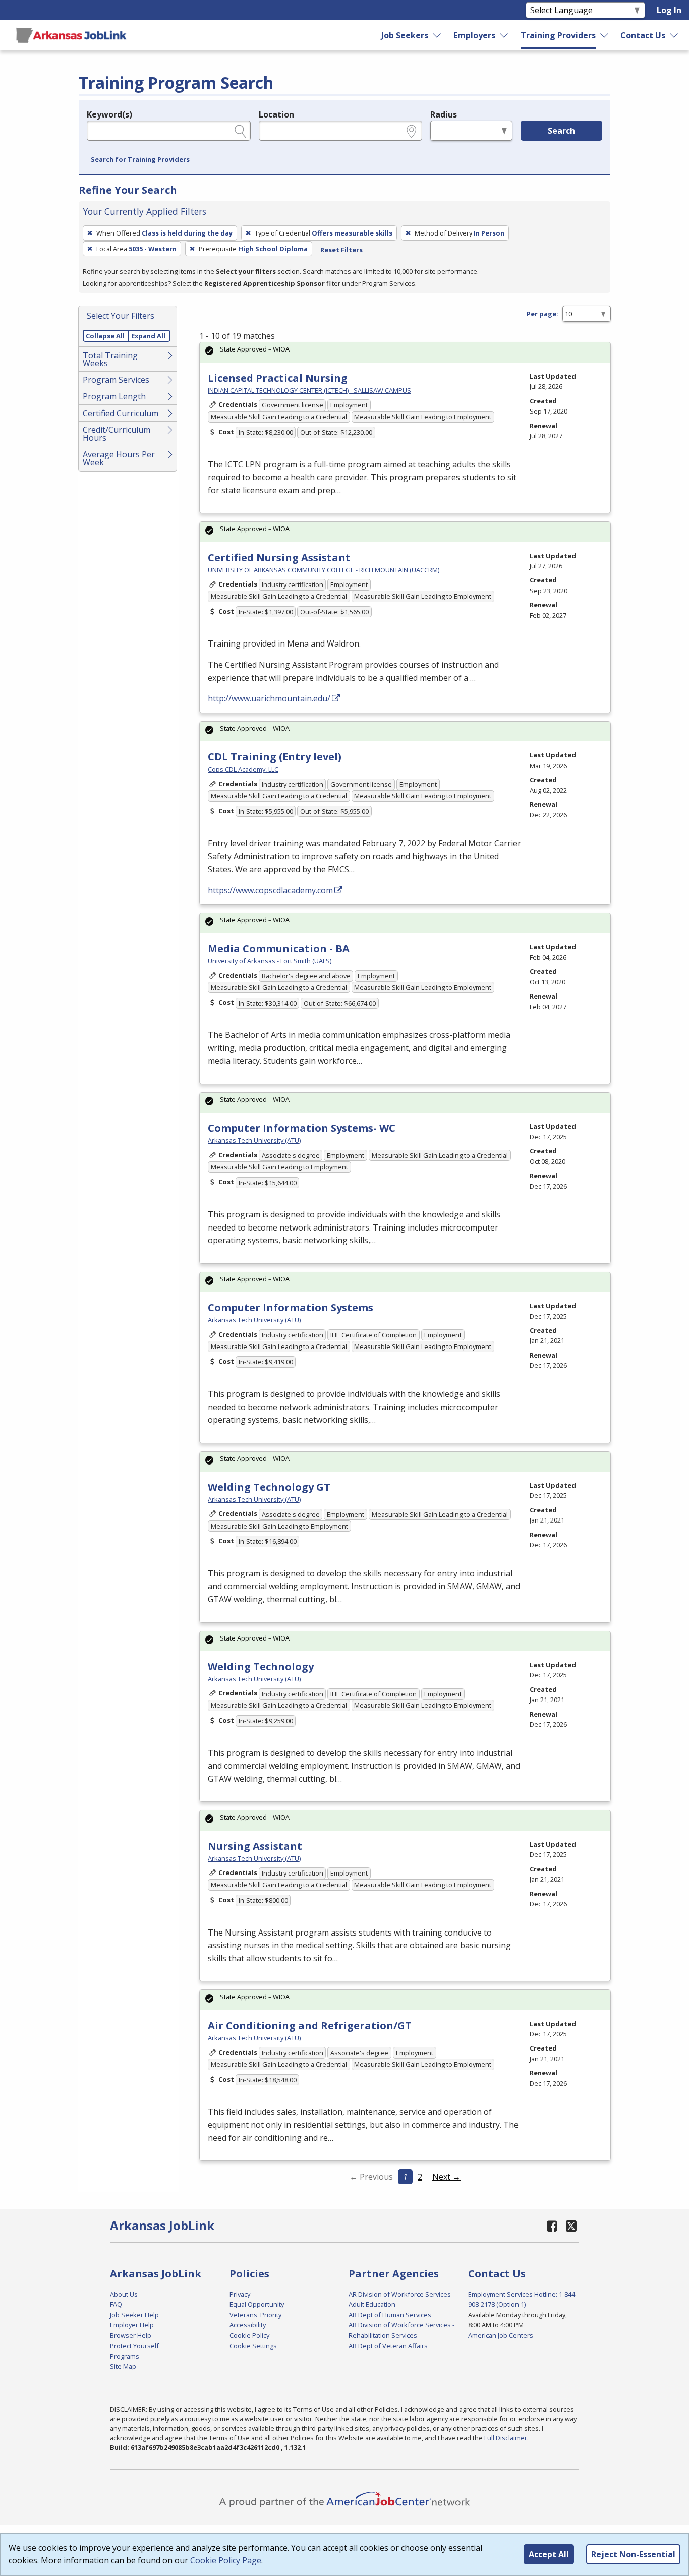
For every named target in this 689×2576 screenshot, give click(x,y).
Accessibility (248, 2325)
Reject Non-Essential (633, 2554)
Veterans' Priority (255, 2315)
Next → (446, 2177)
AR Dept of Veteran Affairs (388, 2346)
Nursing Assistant (255, 1846)
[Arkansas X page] (571, 2226)
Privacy (240, 2294)
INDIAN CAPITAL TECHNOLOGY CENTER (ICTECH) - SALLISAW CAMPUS (309, 390)
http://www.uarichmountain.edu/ (269, 698)
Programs (125, 2356)
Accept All (549, 2554)
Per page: (542, 314)
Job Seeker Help (134, 2315)
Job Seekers (405, 35)
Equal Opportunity (257, 2304)
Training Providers (558, 35)
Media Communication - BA (279, 948)
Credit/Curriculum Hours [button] (117, 434)
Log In (669, 10)
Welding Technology (261, 1666)
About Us (124, 2294)
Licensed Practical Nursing (278, 378)
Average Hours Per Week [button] (119, 458)
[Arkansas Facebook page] (552, 2226)
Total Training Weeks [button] (110, 359)
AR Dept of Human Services (390, 2315)
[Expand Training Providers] (605, 35)
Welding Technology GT (269, 1487)
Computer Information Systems (291, 1307)
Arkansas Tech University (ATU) (254, 1140)
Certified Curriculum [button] (121, 413)
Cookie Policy (249, 2335)
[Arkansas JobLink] (71, 35)
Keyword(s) (109, 114)
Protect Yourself (134, 2346)
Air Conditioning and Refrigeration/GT (310, 2026)
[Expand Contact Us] (674, 35)
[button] (140, 160)
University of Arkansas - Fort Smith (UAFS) (270, 961)
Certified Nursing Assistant (279, 558)
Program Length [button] (114, 396)
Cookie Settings (253, 2346)
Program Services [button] (116, 380)
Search (561, 131)
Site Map (123, 2366)
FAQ (116, 2304)
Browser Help (131, 2335)
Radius (444, 114)
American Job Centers (501, 2335)
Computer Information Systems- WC (302, 1128)
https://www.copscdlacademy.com (270, 890)
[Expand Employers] (504, 35)
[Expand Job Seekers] (437, 35)
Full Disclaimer (506, 2438)
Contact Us (643, 35)
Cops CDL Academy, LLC (243, 769)
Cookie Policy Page (226, 2560)
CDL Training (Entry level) (275, 757)
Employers (474, 35)
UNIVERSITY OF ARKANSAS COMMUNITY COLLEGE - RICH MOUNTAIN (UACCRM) (324, 570)
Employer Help (132, 2325)
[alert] (405, 352)
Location (276, 114)
